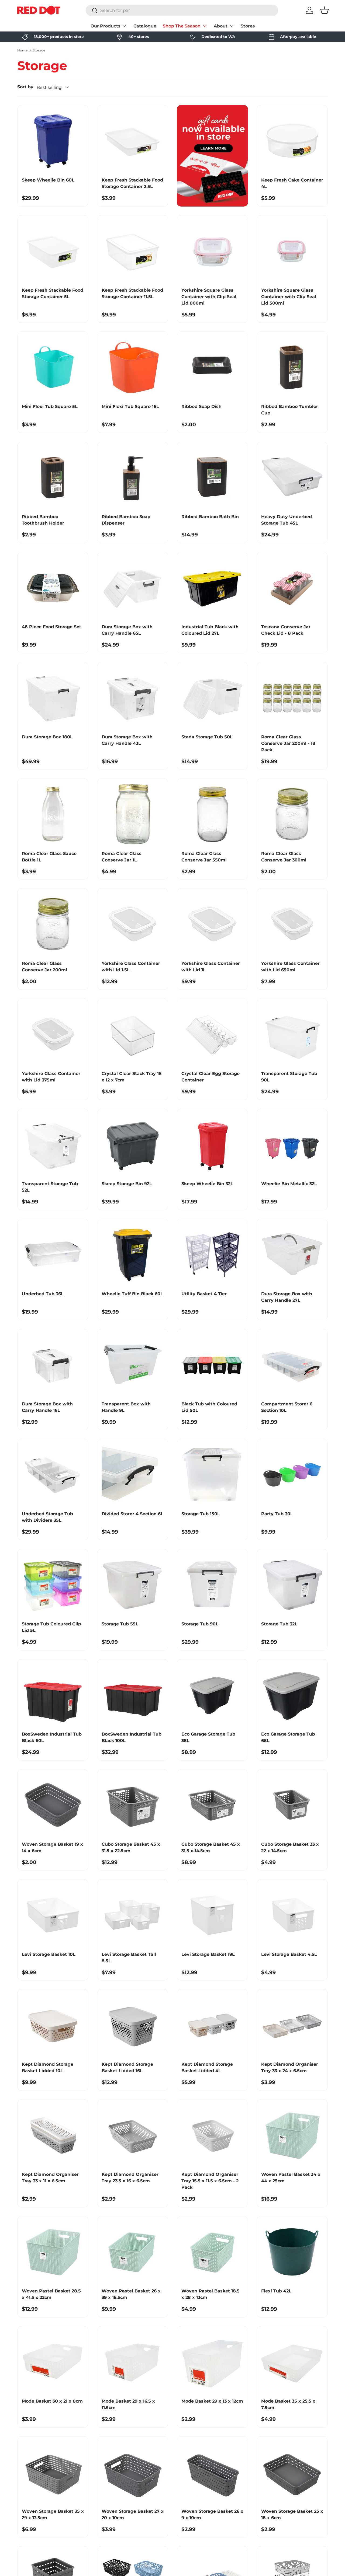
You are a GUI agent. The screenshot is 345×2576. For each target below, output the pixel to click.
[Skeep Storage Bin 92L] (133, 1144)
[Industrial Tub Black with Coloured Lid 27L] (212, 587)
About (221, 26)
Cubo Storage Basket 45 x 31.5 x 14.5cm (211, 1847)
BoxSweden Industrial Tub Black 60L (52, 1737)
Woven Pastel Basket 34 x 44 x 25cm (291, 2178)
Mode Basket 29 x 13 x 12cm (212, 2401)
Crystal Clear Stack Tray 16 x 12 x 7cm (132, 1077)
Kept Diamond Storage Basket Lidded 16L (127, 2067)
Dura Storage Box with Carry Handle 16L (47, 1407)
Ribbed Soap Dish (201, 406)
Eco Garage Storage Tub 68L (288, 1737)
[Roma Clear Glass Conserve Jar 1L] (133, 814)
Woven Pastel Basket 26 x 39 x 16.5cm (131, 2294)
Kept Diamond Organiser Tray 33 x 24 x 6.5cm (290, 2067)
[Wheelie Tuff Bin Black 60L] (133, 1254)
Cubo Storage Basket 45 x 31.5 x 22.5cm (131, 1847)
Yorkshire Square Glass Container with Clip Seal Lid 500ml (289, 297)
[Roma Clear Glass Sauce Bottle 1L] (53, 814)
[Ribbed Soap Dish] (212, 367)
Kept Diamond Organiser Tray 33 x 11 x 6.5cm (50, 2178)
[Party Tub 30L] (292, 1474)
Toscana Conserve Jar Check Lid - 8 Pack (286, 630)
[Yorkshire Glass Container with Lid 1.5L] (133, 924)
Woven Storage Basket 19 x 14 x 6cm (52, 1847)
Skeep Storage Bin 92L (127, 1184)
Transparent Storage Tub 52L (50, 1187)
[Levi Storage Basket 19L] (212, 1915)
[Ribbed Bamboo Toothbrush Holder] (53, 477)
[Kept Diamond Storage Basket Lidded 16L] (133, 2025)
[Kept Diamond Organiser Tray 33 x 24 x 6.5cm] (292, 2025)
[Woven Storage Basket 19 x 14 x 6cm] (53, 1805)
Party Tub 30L (277, 1514)
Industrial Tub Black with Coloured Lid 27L (210, 630)
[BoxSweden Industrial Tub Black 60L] (53, 1695)
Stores (248, 26)
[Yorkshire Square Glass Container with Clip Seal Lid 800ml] (212, 251)
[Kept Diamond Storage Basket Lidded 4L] (212, 2025)
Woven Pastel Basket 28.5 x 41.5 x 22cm (51, 2294)
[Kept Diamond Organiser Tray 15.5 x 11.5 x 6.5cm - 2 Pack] (212, 2135)
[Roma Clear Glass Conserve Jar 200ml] (53, 924)
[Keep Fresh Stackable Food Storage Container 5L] (53, 251)
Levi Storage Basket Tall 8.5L (129, 1958)
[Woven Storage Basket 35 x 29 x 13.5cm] (53, 2472)
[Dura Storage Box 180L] (53, 697)
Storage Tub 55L (120, 1624)
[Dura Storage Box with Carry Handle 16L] (53, 1364)
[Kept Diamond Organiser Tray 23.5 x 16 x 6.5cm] (133, 2135)
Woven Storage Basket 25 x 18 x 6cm (292, 2514)
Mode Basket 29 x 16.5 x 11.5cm (128, 2404)
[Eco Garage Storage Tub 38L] (212, 1695)
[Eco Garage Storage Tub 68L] (292, 1695)
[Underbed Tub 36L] (53, 1254)
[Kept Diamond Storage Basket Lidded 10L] (53, 2025)
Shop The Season (182, 26)
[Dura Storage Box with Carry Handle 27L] (292, 1254)
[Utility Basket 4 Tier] (212, 1254)
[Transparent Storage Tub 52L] (53, 1144)
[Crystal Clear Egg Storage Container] (212, 1034)
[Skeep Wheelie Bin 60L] (53, 141)
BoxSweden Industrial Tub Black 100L (132, 1737)
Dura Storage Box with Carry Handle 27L (287, 1297)
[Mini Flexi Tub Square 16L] (133, 367)
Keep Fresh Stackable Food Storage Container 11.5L (132, 293)
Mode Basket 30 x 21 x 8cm (52, 2401)
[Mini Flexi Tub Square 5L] (53, 367)
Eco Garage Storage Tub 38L (208, 1737)
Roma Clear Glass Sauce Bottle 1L (49, 857)
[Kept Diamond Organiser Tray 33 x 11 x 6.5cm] (53, 2135)
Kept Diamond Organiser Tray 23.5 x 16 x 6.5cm (130, 2178)
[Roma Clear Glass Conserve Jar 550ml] (212, 814)
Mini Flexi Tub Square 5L (50, 406)
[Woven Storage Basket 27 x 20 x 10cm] (133, 2472)
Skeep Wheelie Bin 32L (207, 1184)
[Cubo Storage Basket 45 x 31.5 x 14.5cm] (212, 1805)
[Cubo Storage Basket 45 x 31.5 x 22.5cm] (133, 1805)
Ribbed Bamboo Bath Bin (210, 517)
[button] (325, 10)
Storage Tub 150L (201, 1514)
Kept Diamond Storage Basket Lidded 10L (48, 2067)
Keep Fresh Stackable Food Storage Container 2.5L (132, 183)
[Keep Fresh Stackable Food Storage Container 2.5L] (133, 141)
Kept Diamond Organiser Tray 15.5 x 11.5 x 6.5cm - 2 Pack (210, 2181)
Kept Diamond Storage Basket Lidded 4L (207, 2067)
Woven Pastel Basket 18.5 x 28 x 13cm (211, 2294)
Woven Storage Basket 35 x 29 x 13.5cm (53, 2514)
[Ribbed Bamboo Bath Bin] (212, 477)
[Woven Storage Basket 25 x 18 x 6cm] (292, 2472)
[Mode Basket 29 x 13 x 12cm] (212, 2362)
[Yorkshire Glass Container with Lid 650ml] (292, 924)
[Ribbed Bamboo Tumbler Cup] (292, 367)
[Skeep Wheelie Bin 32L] (212, 1144)
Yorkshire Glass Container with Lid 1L (211, 967)
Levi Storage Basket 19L (208, 1954)
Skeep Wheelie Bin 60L (48, 180)
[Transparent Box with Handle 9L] (133, 1364)
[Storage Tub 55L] (133, 1584)
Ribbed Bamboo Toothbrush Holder (43, 520)
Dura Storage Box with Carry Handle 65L (127, 630)
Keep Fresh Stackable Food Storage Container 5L (53, 293)
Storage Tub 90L (200, 1624)
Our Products (105, 26)
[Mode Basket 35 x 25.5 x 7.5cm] (292, 2362)
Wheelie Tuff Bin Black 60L (132, 1294)
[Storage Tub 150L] (212, 1474)
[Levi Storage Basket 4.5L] (292, 1915)
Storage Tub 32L (279, 1624)
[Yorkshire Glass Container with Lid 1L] (212, 924)
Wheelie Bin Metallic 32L (289, 1184)
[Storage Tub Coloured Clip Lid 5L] (53, 1584)
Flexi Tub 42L (276, 2291)
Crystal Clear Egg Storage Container (211, 1077)
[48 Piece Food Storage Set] (53, 587)
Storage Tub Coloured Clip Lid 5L (51, 1627)
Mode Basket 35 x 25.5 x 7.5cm (288, 2404)
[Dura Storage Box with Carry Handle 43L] (133, 697)
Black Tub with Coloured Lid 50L (209, 1407)
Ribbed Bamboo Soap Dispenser (126, 520)
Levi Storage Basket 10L (49, 1954)
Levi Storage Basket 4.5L (289, 1954)
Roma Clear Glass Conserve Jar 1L (122, 857)
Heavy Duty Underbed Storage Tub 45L (287, 520)
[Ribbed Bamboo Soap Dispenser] (133, 477)
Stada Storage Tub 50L (207, 737)
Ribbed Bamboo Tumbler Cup (290, 410)
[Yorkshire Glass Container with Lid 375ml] (53, 1034)
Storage (39, 50)
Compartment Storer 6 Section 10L (287, 1407)
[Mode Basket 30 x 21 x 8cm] (53, 2362)
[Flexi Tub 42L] (292, 2252)
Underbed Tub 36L (43, 1294)
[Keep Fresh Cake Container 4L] (292, 141)
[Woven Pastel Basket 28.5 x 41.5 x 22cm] (53, 2252)
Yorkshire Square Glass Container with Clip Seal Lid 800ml (209, 297)
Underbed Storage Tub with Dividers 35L (47, 1517)
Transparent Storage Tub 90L (289, 1077)
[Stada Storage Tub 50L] (212, 697)
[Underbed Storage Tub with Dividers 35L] (53, 1474)
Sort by (25, 87)
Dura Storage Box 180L (47, 737)
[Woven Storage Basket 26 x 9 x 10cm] (212, 2472)
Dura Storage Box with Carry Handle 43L (127, 740)
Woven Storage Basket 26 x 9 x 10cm (212, 2514)
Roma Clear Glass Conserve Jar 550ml (204, 857)
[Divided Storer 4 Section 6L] (133, 1474)
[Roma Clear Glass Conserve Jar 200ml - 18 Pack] (292, 697)
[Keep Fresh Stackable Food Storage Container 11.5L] (133, 251)
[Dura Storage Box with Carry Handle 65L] (133, 587)
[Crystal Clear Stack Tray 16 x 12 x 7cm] (133, 1034)
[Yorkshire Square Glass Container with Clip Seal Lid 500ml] (292, 251)
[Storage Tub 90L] (212, 1584)
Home (22, 50)
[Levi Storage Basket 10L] (53, 1915)
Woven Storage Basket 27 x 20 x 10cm (133, 2514)
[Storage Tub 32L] (292, 1584)
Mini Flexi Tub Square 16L (130, 406)
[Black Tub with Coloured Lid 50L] (212, 1364)
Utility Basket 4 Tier (204, 1294)
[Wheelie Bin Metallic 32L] (292, 1144)
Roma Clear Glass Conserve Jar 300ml (284, 857)
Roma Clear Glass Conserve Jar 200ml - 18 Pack (288, 743)
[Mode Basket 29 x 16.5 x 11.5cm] (133, 2362)
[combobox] (182, 10)
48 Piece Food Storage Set (51, 627)
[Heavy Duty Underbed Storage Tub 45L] (292, 477)
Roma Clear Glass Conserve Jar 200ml (44, 967)
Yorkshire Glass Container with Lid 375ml (51, 1077)
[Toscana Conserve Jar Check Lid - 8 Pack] (292, 587)
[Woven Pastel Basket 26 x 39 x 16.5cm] (133, 2252)
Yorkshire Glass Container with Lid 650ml (290, 967)
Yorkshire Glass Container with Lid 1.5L (131, 967)
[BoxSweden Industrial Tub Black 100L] (133, 1695)
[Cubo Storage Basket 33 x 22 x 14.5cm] (292, 1805)
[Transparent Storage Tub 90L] (292, 1034)
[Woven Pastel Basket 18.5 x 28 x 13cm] (212, 2252)
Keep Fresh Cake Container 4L (292, 183)
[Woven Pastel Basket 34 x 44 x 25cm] (292, 2135)
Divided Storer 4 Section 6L (132, 1514)
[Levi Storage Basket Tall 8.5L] (133, 1915)
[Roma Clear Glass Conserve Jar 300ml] (292, 814)
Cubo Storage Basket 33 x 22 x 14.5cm (290, 1847)
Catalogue (145, 26)
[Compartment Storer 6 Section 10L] (292, 1364)
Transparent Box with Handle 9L (126, 1407)
